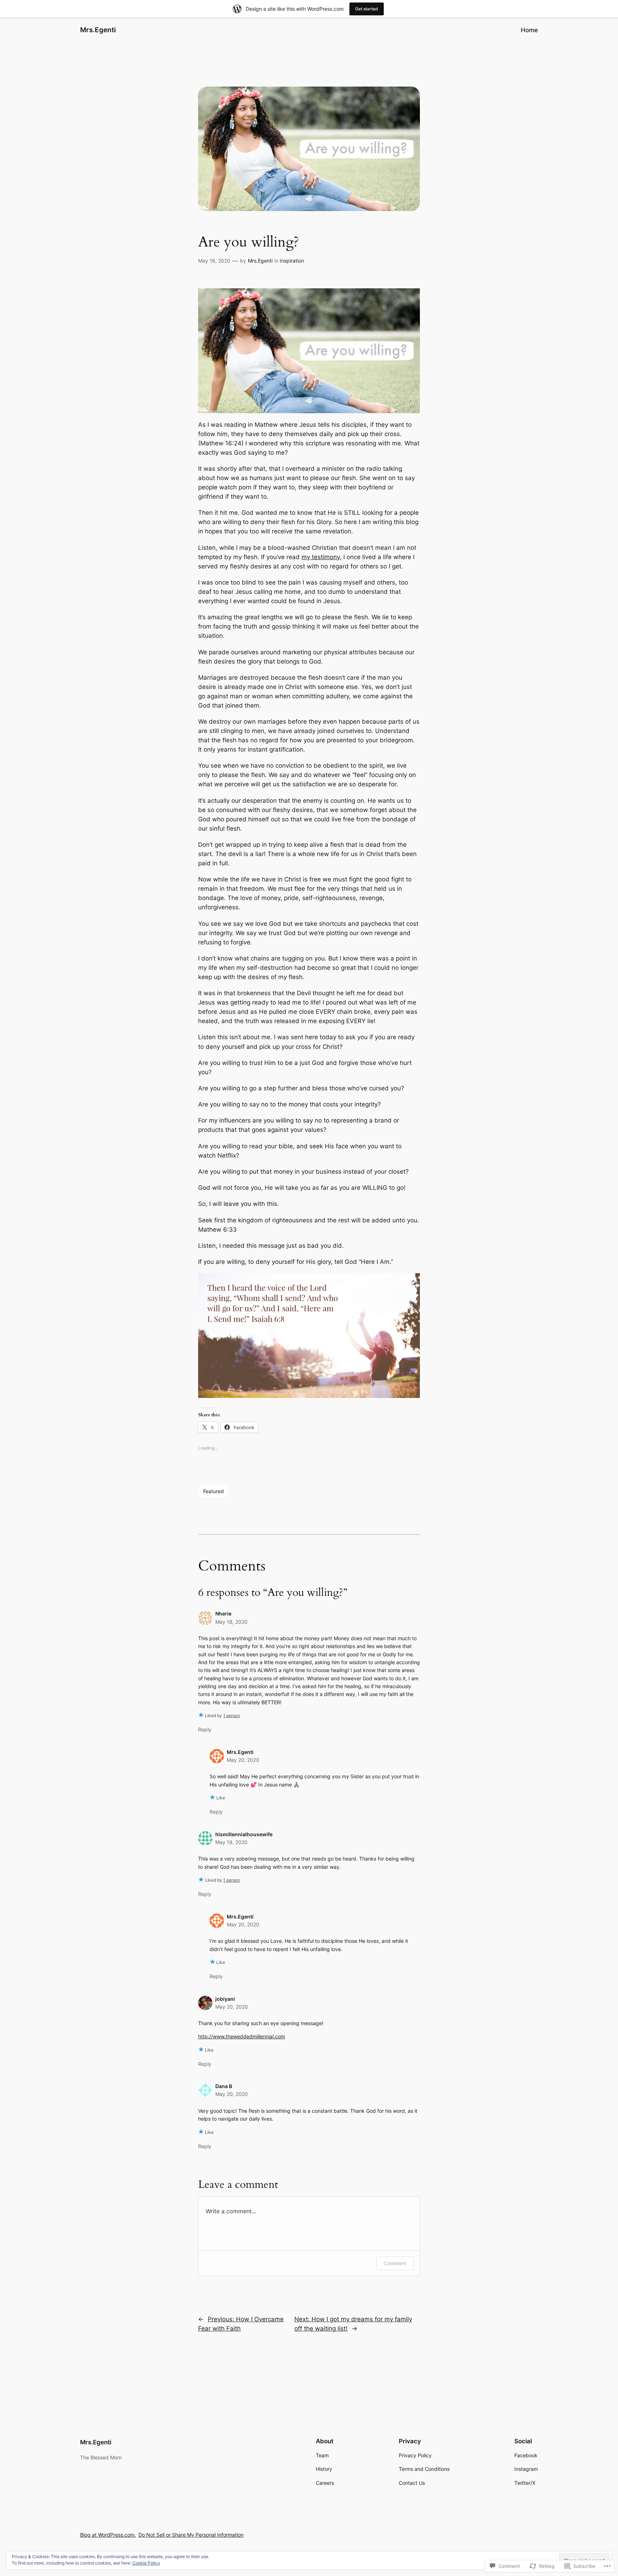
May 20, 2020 (243, 1760)
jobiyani (225, 1999)
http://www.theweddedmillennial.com (242, 2036)
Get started (367, 9)
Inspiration (292, 261)
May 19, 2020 (231, 1842)
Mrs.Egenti (98, 30)
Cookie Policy (146, 2563)
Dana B (224, 2086)
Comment (395, 2263)
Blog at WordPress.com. (108, 2535)
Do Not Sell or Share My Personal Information (191, 2535)
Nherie (223, 1614)
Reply (205, 1729)
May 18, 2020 (231, 1622)
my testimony (321, 557)
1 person (232, 1715)
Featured (214, 1491)
